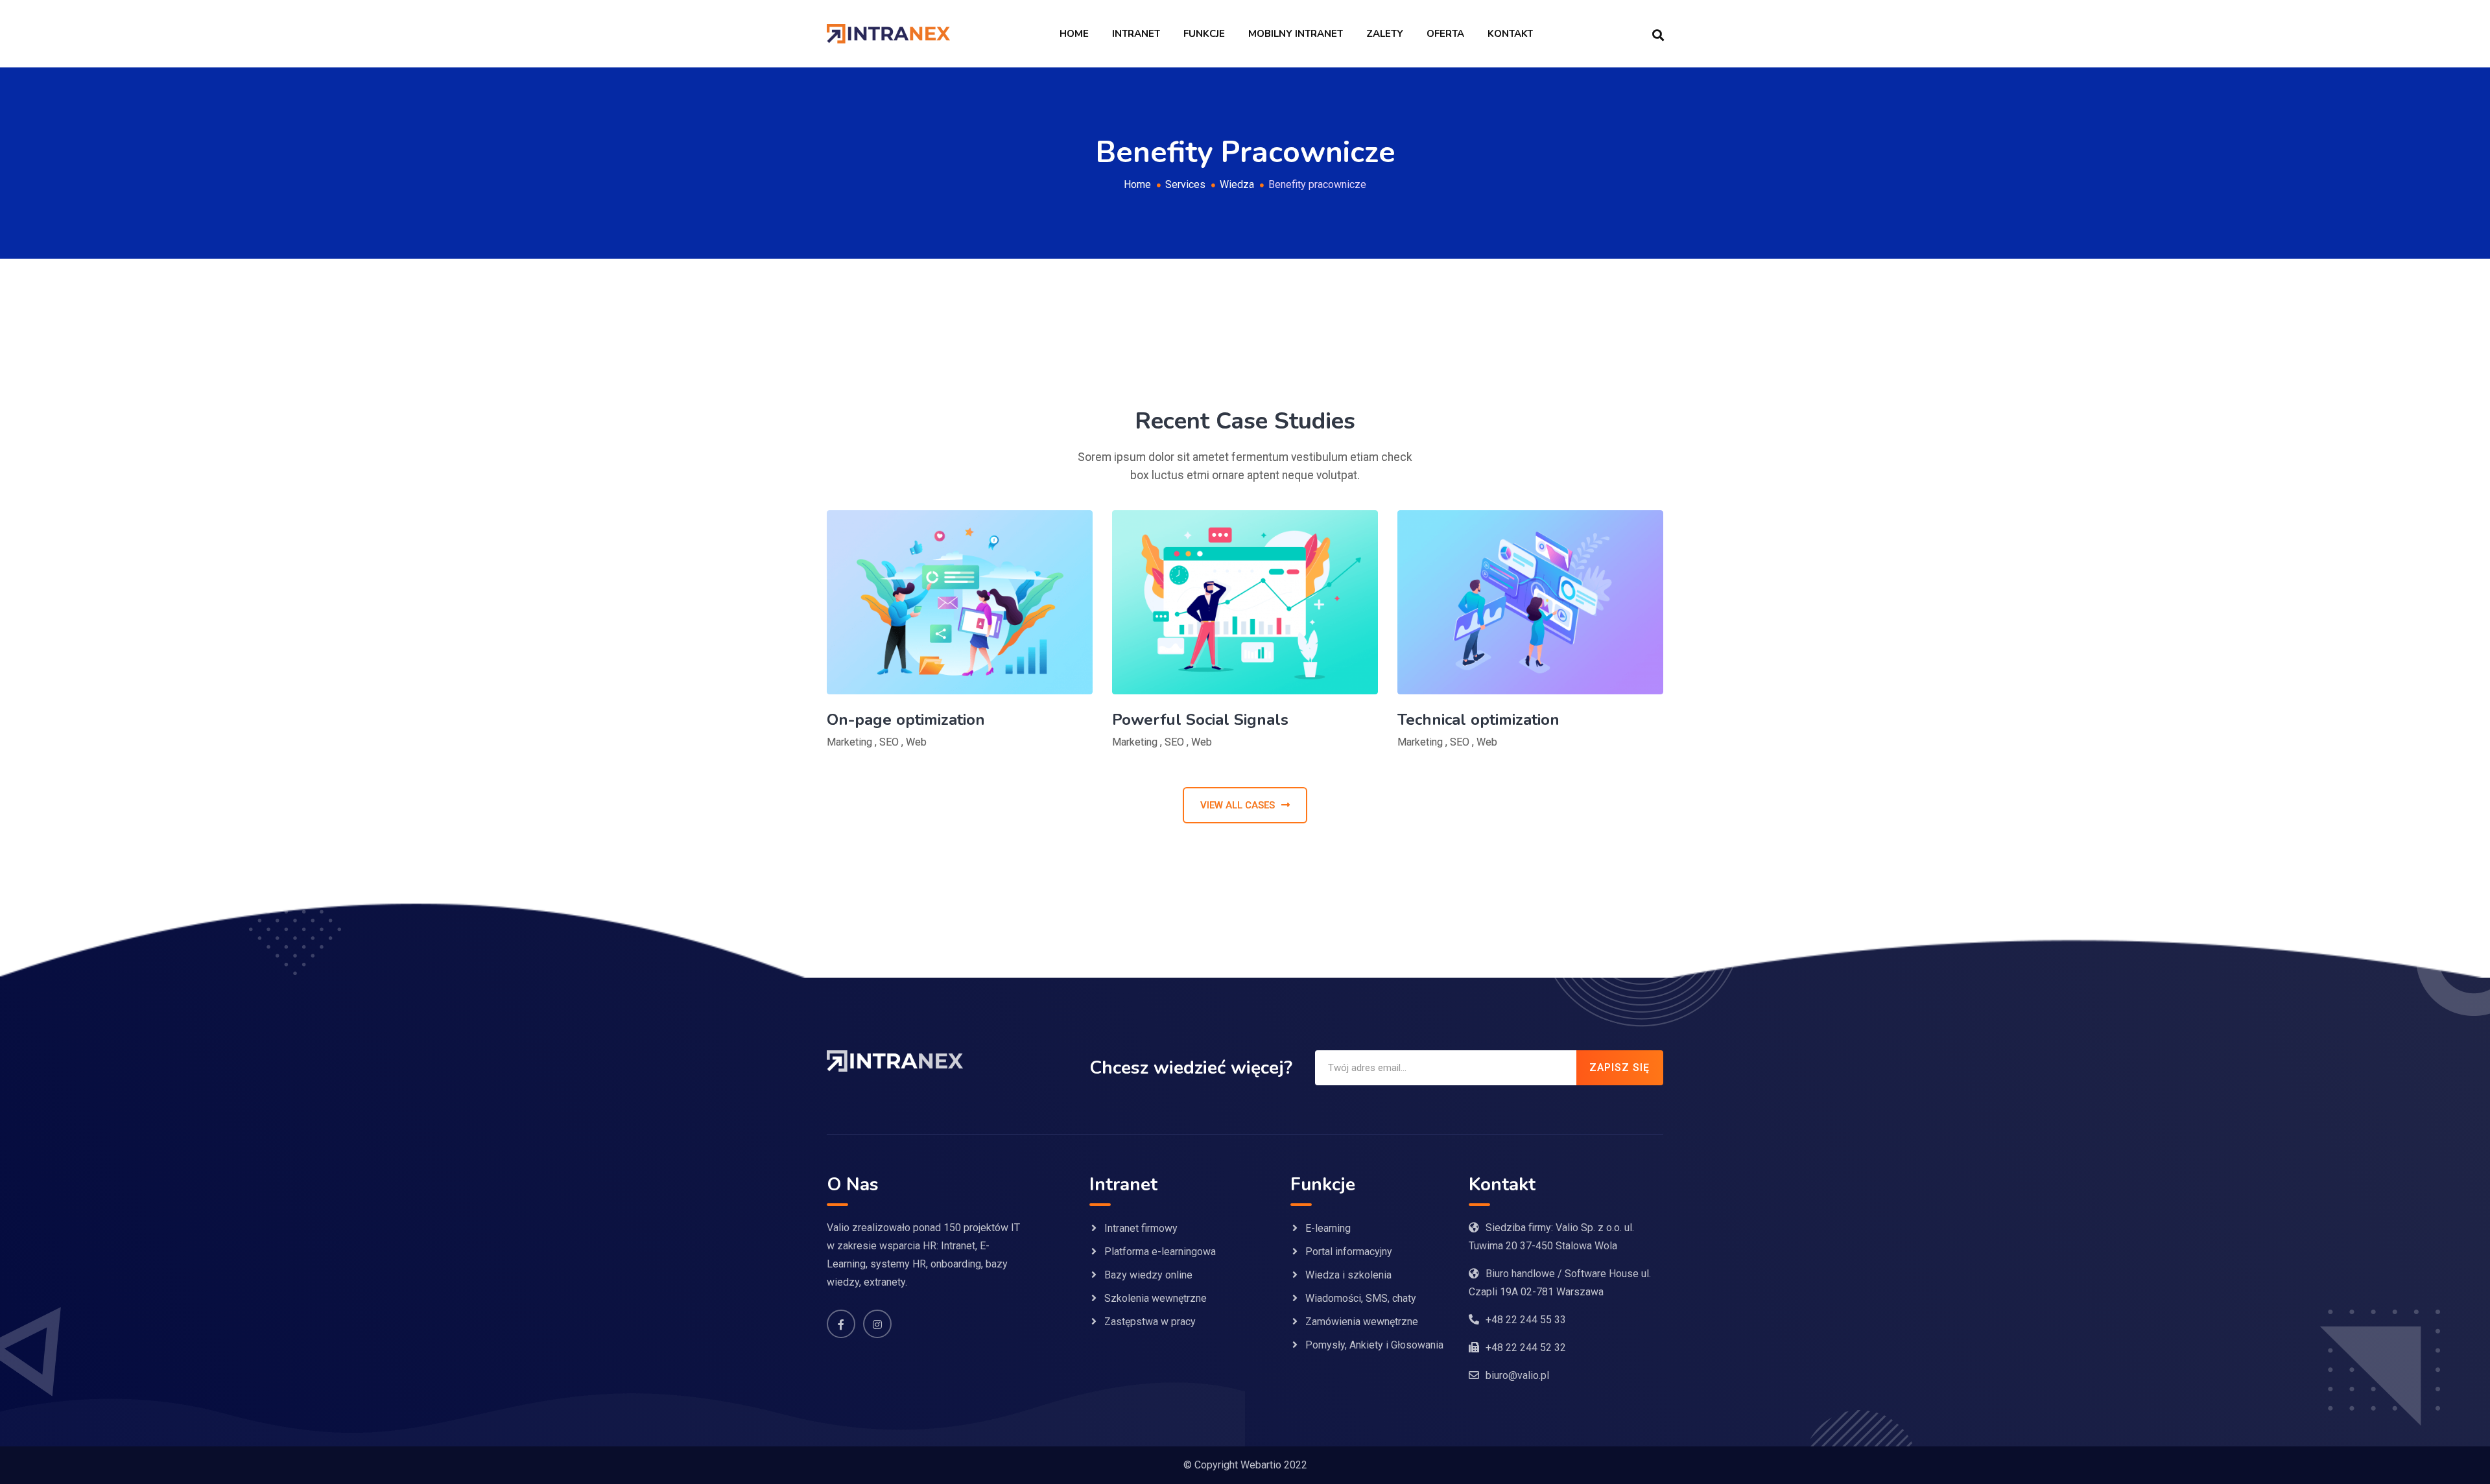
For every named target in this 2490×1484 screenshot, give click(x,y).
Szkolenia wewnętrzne (1156, 1298)
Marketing (849, 742)
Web (916, 742)
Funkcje (1204, 34)
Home (1074, 34)
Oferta (1445, 34)
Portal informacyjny (1349, 1252)
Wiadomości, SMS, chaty (1361, 1298)
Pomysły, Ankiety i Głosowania (1374, 1345)
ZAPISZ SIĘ (1619, 1067)
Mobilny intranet (1296, 34)
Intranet (1136, 34)
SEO (889, 742)
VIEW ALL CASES (1238, 805)
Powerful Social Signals (1200, 720)
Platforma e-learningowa (1160, 1252)
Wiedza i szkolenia (1348, 1275)
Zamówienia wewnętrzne (1362, 1322)
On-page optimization (906, 720)
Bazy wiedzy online (1148, 1275)
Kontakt (1510, 34)
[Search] (1658, 34)
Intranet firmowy (1141, 1228)
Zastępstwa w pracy (1150, 1322)
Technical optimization (1478, 720)
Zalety (1385, 34)
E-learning (1328, 1228)
